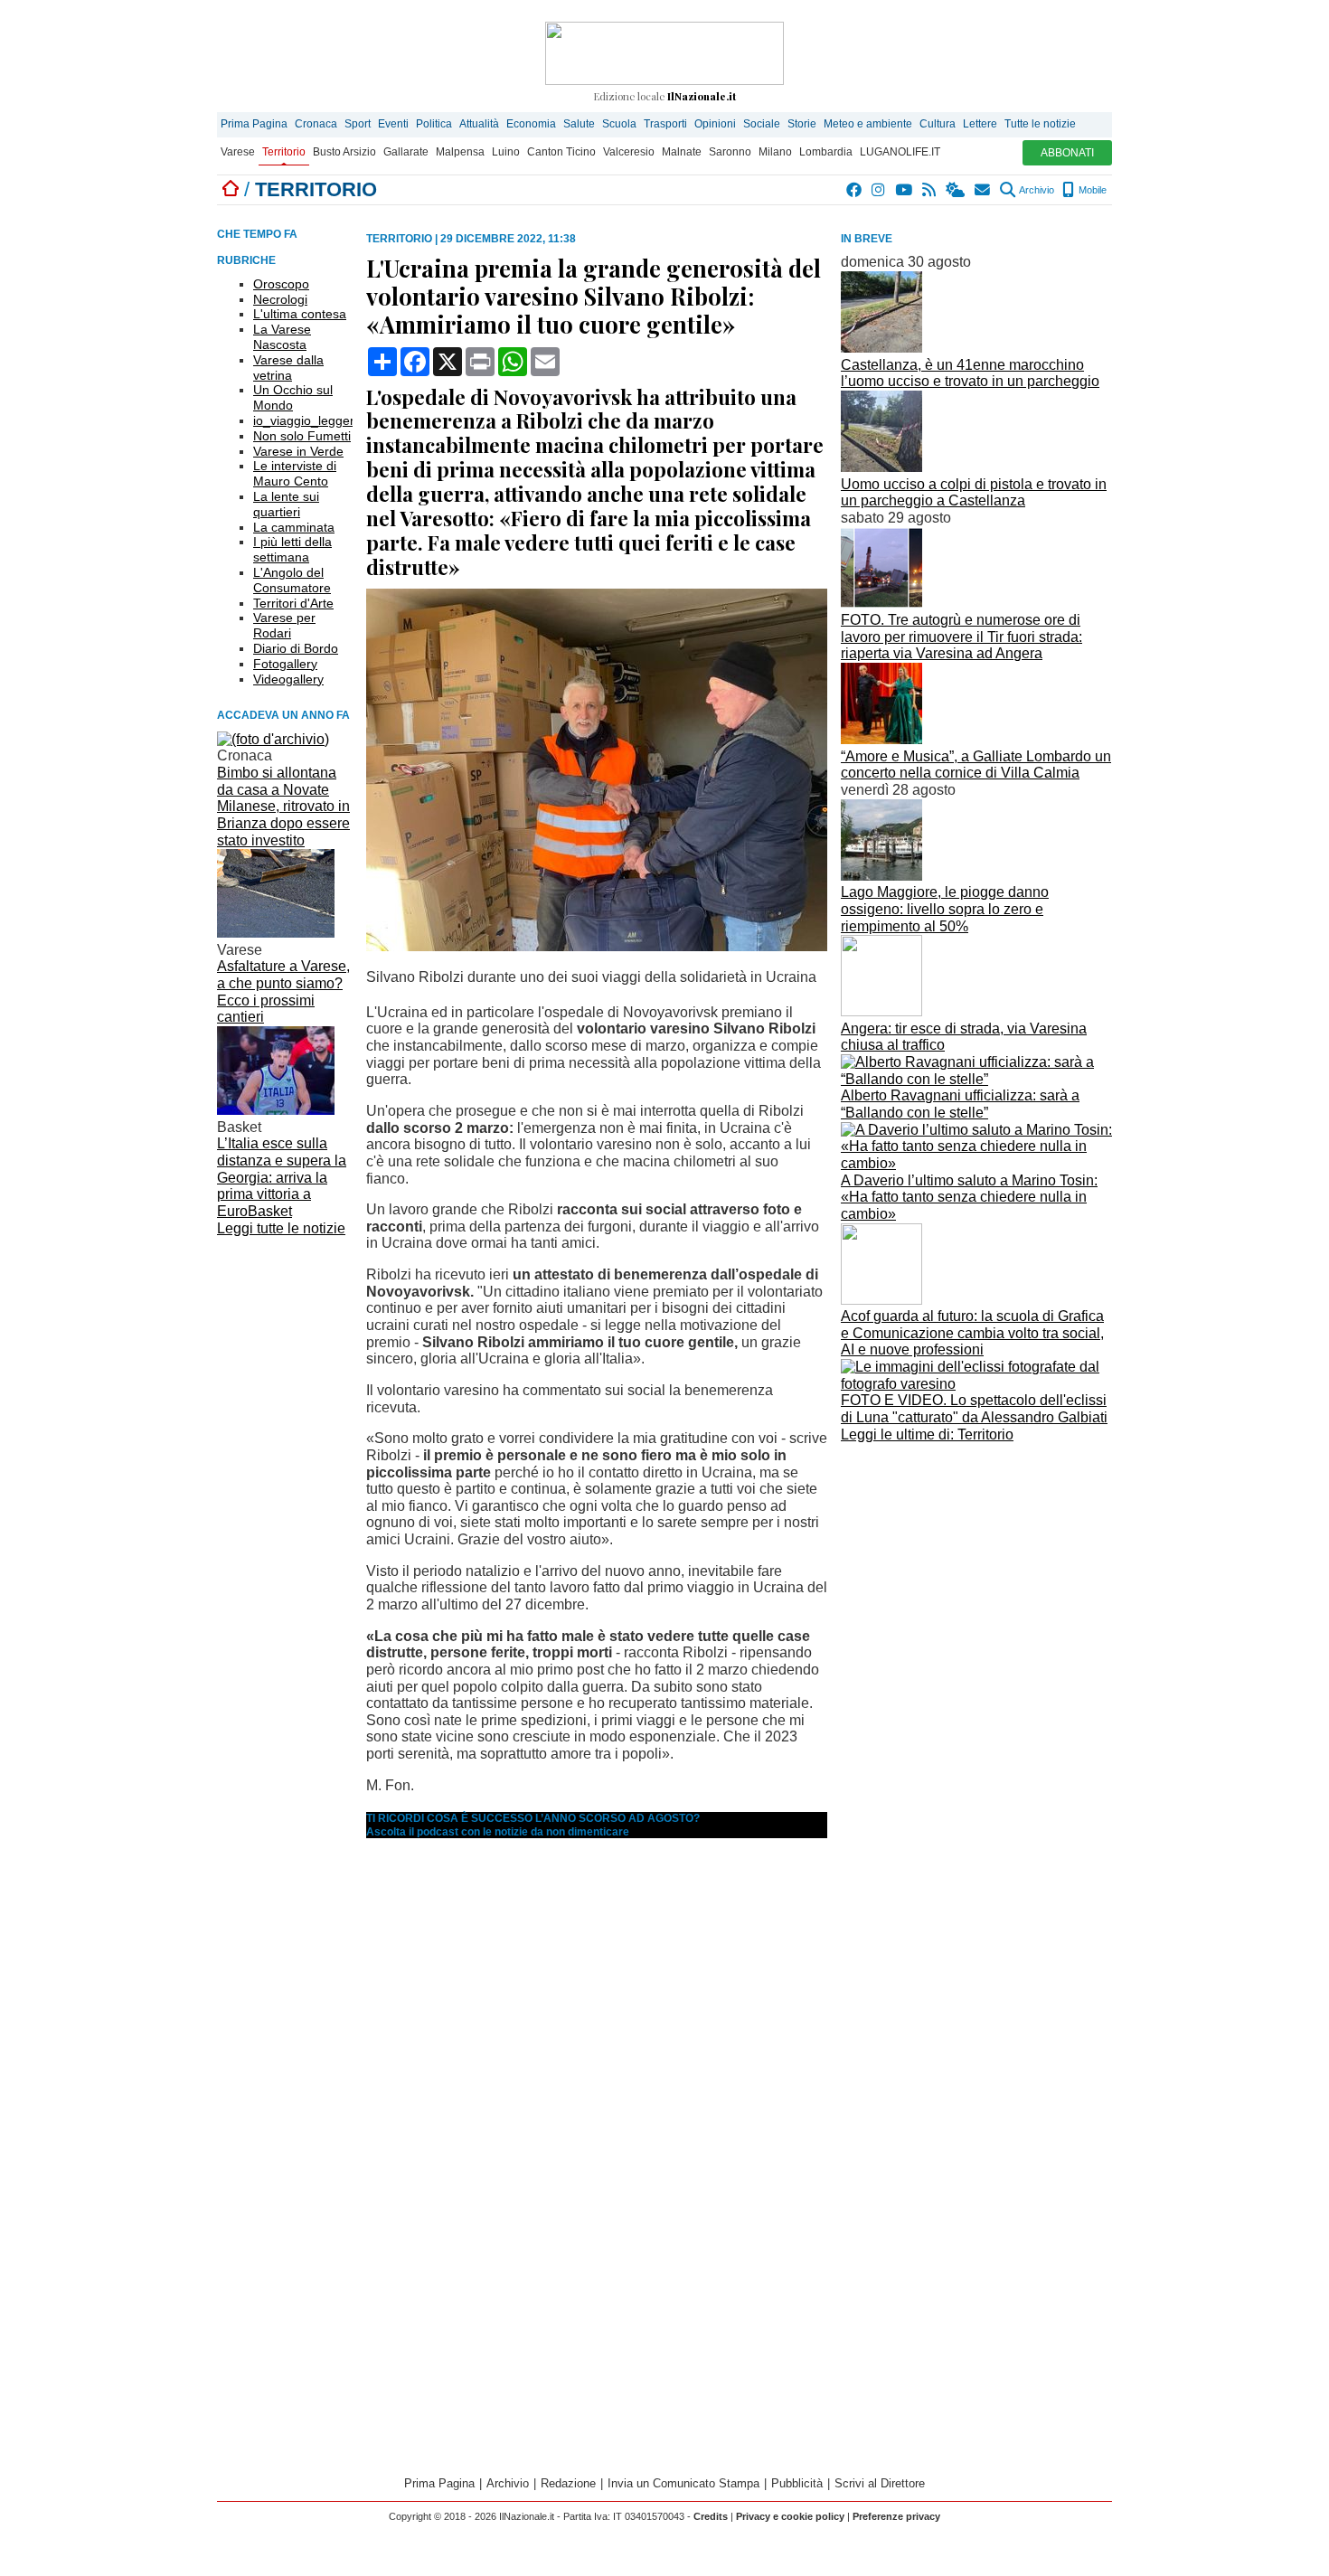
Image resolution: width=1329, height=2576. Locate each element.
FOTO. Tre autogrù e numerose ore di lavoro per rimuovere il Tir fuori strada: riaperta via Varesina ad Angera (961, 637)
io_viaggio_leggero (307, 420)
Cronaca (316, 124)
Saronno (730, 152)
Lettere (980, 124)
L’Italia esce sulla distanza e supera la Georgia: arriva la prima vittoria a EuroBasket (282, 1177)
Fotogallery (285, 664)
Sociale (762, 124)
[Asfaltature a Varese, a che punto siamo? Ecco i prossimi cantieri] (276, 933)
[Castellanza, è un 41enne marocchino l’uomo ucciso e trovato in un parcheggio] (881, 348)
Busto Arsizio (344, 152)
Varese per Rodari (284, 625)
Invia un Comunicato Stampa (683, 2483)
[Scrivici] (983, 190)
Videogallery (288, 679)
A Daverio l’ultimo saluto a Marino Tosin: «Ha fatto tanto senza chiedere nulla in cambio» (969, 1197)
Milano (775, 152)
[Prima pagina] (231, 189)
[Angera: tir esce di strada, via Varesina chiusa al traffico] (881, 1011)
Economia (531, 124)
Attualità (479, 124)
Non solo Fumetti (302, 436)
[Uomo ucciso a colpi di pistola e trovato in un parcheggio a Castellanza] (881, 467)
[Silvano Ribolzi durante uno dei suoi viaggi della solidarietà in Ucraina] (597, 946)
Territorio (284, 152)
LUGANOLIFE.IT (900, 152)
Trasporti (665, 124)
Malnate (682, 152)
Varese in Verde (298, 451)
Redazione (568, 2483)
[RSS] (930, 190)
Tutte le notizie (1040, 124)
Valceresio (629, 152)
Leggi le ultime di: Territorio (927, 1434)
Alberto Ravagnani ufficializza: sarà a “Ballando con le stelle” (960, 1104)
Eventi (393, 124)
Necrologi (280, 299)
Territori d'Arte (293, 603)
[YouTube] (905, 190)
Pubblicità (797, 2483)
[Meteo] (956, 190)
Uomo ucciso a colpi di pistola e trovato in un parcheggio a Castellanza (974, 493)
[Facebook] (855, 190)
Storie (802, 124)
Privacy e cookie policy (790, 2516)
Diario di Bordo (296, 648)
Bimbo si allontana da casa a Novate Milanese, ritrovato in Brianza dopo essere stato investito (283, 807)
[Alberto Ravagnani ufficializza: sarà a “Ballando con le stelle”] (976, 1079)
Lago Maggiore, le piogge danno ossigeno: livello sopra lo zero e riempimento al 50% (945, 909)
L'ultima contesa (300, 314)
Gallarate (406, 152)
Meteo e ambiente (868, 124)
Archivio (1036, 190)
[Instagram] (879, 190)
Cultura (938, 124)
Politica (434, 124)
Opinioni (715, 124)
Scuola (619, 124)
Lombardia (826, 152)
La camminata (294, 527)
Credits (711, 2516)
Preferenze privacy (896, 2516)
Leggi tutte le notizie (281, 1228)
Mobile (1091, 190)
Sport (358, 124)
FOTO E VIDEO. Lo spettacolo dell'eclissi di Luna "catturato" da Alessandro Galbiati (974, 1409)
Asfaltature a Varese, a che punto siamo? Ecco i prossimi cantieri (283, 991)
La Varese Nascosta (282, 337)
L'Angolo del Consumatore (292, 580)
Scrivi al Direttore (880, 2483)
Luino (506, 152)
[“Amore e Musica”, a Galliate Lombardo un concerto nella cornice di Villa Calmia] (881, 739)
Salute (579, 124)
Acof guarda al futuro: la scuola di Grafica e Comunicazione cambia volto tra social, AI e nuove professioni (972, 1333)
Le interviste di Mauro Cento (295, 473)
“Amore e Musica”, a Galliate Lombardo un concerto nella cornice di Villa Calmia (976, 765)
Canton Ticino (561, 152)
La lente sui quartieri (286, 504)
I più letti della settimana (292, 549)
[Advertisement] (976, 1574)
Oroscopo (281, 284)
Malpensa (460, 152)
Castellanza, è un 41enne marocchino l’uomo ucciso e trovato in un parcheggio (970, 373)
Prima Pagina (254, 124)
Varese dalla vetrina (288, 368)
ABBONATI (1067, 153)
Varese (238, 152)
